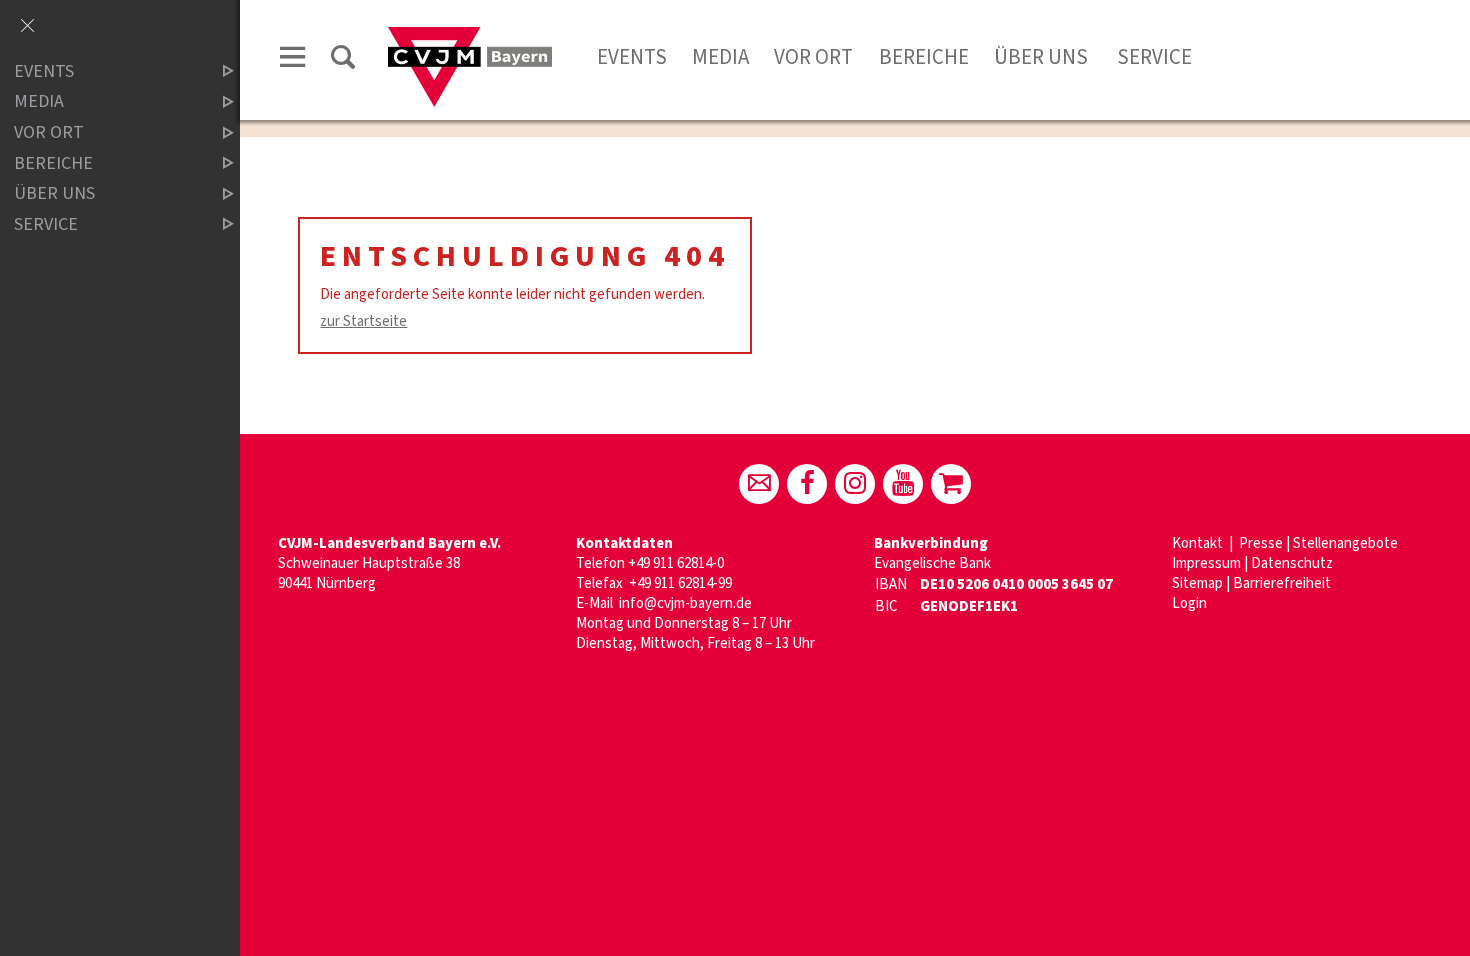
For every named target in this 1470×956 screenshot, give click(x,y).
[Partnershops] (951, 484)
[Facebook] (807, 484)
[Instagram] (855, 484)
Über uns (1041, 57)
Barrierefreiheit (1282, 583)
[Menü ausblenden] (27, 27)
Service (1152, 57)
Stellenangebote (1345, 543)
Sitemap (1197, 583)
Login (1189, 603)
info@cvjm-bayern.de (685, 603)
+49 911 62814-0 (676, 563)
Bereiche (924, 57)
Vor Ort (813, 57)
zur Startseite (363, 321)
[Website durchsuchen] (343, 60)
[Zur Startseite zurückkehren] (470, 36)
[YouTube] (903, 484)
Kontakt (1199, 543)
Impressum (1206, 563)
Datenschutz (1292, 563)
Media (720, 57)
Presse (1261, 543)
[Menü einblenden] (293, 60)
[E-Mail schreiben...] (759, 484)
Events (632, 57)
